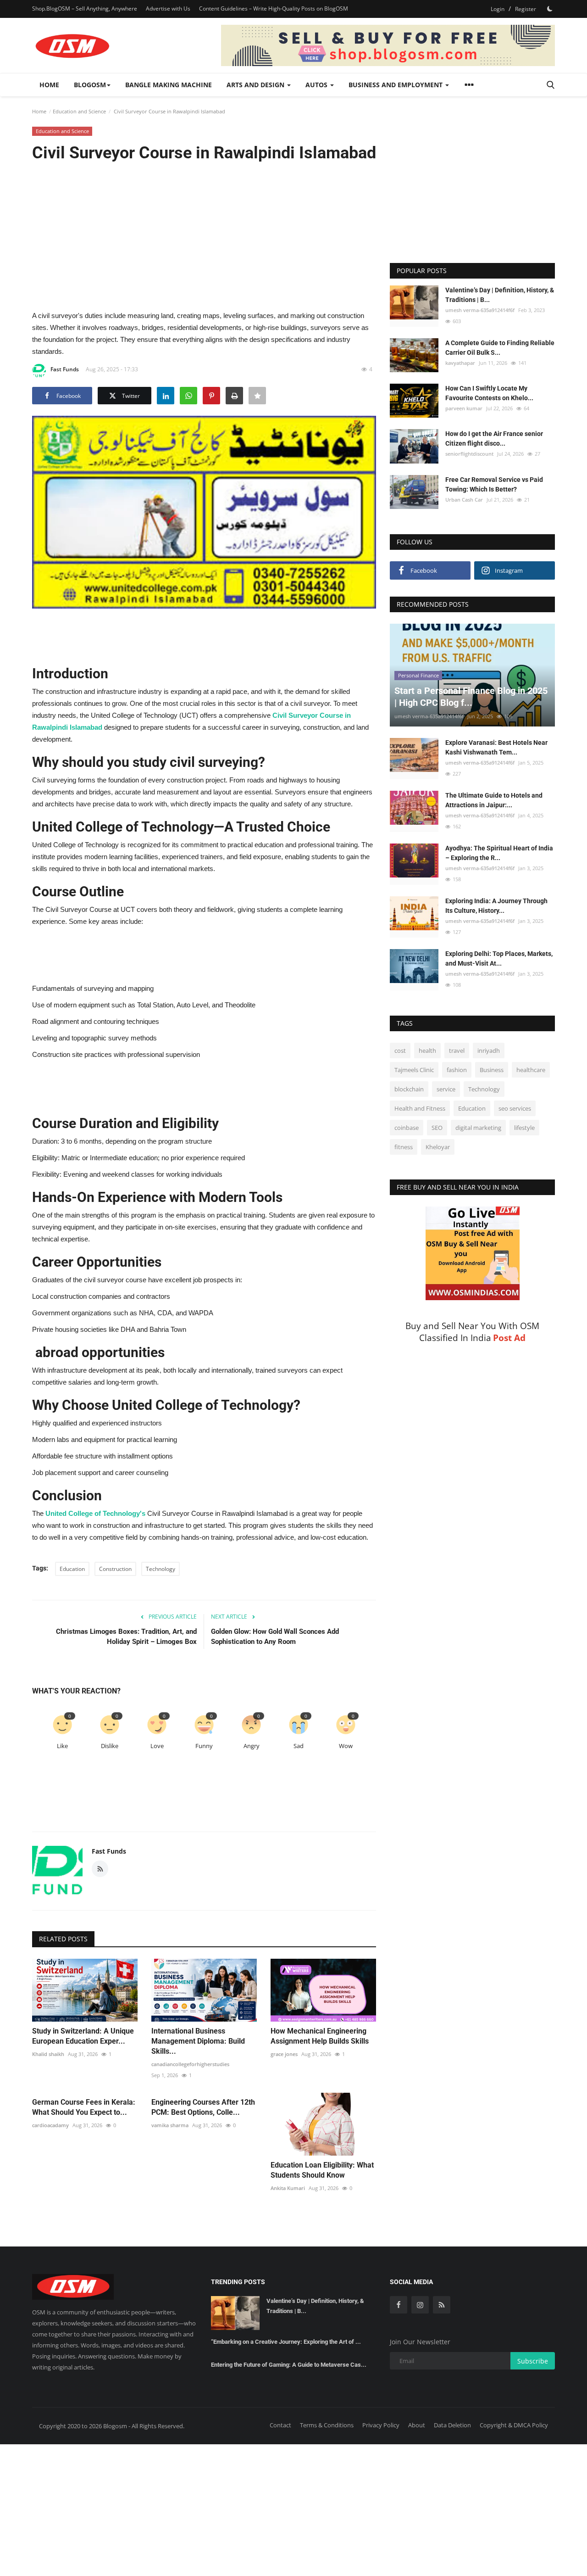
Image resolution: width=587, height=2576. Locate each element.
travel (457, 1051)
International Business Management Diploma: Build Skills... (198, 2041)
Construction (115, 1569)
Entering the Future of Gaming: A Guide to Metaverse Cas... (289, 2365)
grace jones (284, 2054)
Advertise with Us (168, 8)
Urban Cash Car (464, 500)
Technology (161, 1569)
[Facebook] (399, 2305)
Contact (280, 2425)
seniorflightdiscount (469, 454)
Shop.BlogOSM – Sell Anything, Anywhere (85, 8)
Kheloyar (438, 1147)
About (417, 2425)
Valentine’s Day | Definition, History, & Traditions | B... (500, 295)
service (446, 1089)
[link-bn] (388, 45)
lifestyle (524, 1128)
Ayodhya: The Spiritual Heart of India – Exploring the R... (499, 853)
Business (492, 1070)
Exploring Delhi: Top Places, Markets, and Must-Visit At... (499, 958)
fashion (457, 1070)
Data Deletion (452, 2425)
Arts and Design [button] (256, 85)
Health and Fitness (420, 1108)
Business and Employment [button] (396, 85)
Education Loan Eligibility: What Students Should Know (322, 2170)
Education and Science (79, 111)
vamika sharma (170, 2125)
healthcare (531, 1070)
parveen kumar (464, 408)
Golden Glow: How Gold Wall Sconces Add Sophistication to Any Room (275, 1637)
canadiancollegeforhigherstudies (190, 2064)
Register (526, 9)
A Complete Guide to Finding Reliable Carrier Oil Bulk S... (500, 348)
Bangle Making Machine (169, 85)
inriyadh (489, 1051)
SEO (437, 1128)
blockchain (409, 1089)
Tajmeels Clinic (414, 1070)
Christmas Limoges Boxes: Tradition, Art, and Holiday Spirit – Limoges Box (126, 1637)
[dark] (550, 9)
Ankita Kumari (288, 2188)
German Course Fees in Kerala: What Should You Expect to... (84, 2107)
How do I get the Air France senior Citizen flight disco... (494, 439)
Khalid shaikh (48, 2054)
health (427, 1051)
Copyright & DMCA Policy (514, 2425)
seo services (515, 1108)
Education (72, 1569)
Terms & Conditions (327, 2425)
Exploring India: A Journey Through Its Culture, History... (496, 906)
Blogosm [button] (90, 85)
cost (400, 1051)
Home (49, 85)
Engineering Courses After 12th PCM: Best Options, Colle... (203, 2107)
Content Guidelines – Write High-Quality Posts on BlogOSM (274, 8)
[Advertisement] (204, 235)
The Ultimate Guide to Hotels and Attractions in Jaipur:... (494, 800)
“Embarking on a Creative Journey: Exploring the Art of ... (286, 2342)
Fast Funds (65, 369)
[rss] (442, 2305)
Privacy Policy (381, 2425)
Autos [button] (317, 85)
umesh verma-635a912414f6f (480, 310)
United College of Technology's (95, 1513)
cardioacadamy (50, 2125)
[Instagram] (420, 2305)
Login (498, 9)
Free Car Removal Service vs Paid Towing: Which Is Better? (494, 484)
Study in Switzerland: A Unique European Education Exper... (83, 2036)
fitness (404, 1147)
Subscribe (533, 2361)
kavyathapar (460, 363)
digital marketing (478, 1128)
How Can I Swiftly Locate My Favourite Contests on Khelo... (489, 393)
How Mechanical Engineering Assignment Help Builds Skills (320, 2036)
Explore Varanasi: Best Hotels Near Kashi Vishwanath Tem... (496, 747)
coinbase (407, 1128)
